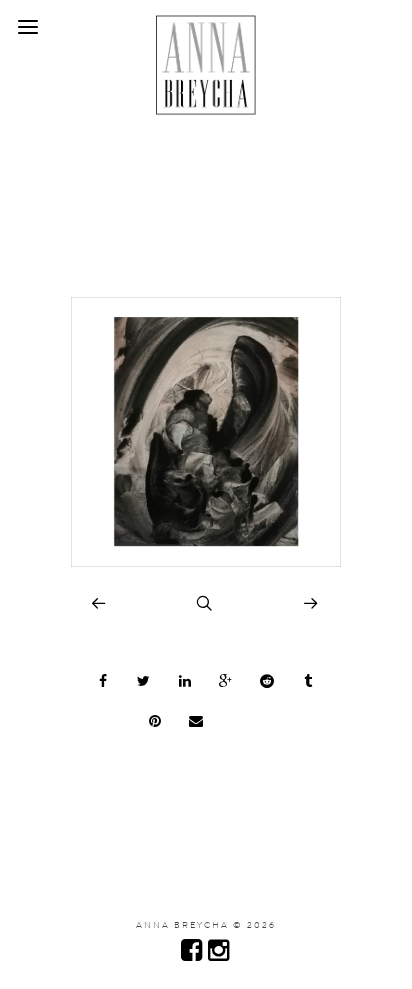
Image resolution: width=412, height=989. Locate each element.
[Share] (103, 681)
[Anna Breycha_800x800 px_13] (206, 562)
